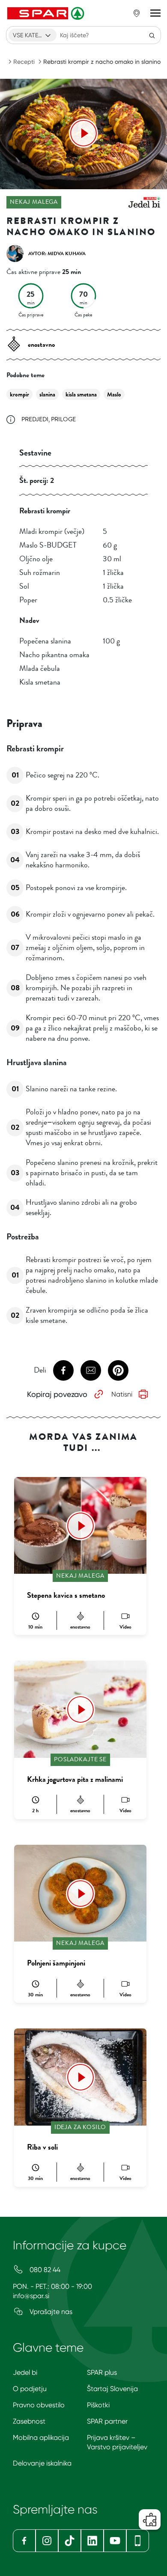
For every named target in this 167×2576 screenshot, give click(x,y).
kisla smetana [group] (81, 395)
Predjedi (35, 419)
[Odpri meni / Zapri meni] (155, 13)
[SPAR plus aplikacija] (138, 2541)
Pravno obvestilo (39, 2405)
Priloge (63, 419)
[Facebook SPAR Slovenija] (24, 2541)
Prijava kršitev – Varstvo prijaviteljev (117, 2442)
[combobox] (33, 35)
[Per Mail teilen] (91, 1370)
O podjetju (30, 2389)
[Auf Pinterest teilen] (118, 1370)
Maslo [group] (114, 395)
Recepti (24, 62)
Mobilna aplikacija (41, 2438)
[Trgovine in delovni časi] (137, 13)
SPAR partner (107, 2421)
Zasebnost (29, 2421)
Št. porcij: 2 (37, 480)
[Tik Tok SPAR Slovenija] (70, 2541)
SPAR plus (102, 2372)
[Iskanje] (152, 35)
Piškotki (98, 2405)
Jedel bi (25, 2372)
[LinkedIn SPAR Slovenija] (92, 2541)
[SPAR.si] (47, 13)
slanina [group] (47, 395)
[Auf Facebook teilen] (63, 1370)
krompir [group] (19, 395)
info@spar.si (31, 2296)
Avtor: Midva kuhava (57, 253)
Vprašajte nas (50, 2312)
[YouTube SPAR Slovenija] (115, 2541)
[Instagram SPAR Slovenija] (47, 2541)
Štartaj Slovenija (112, 2389)
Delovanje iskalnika (42, 2463)
